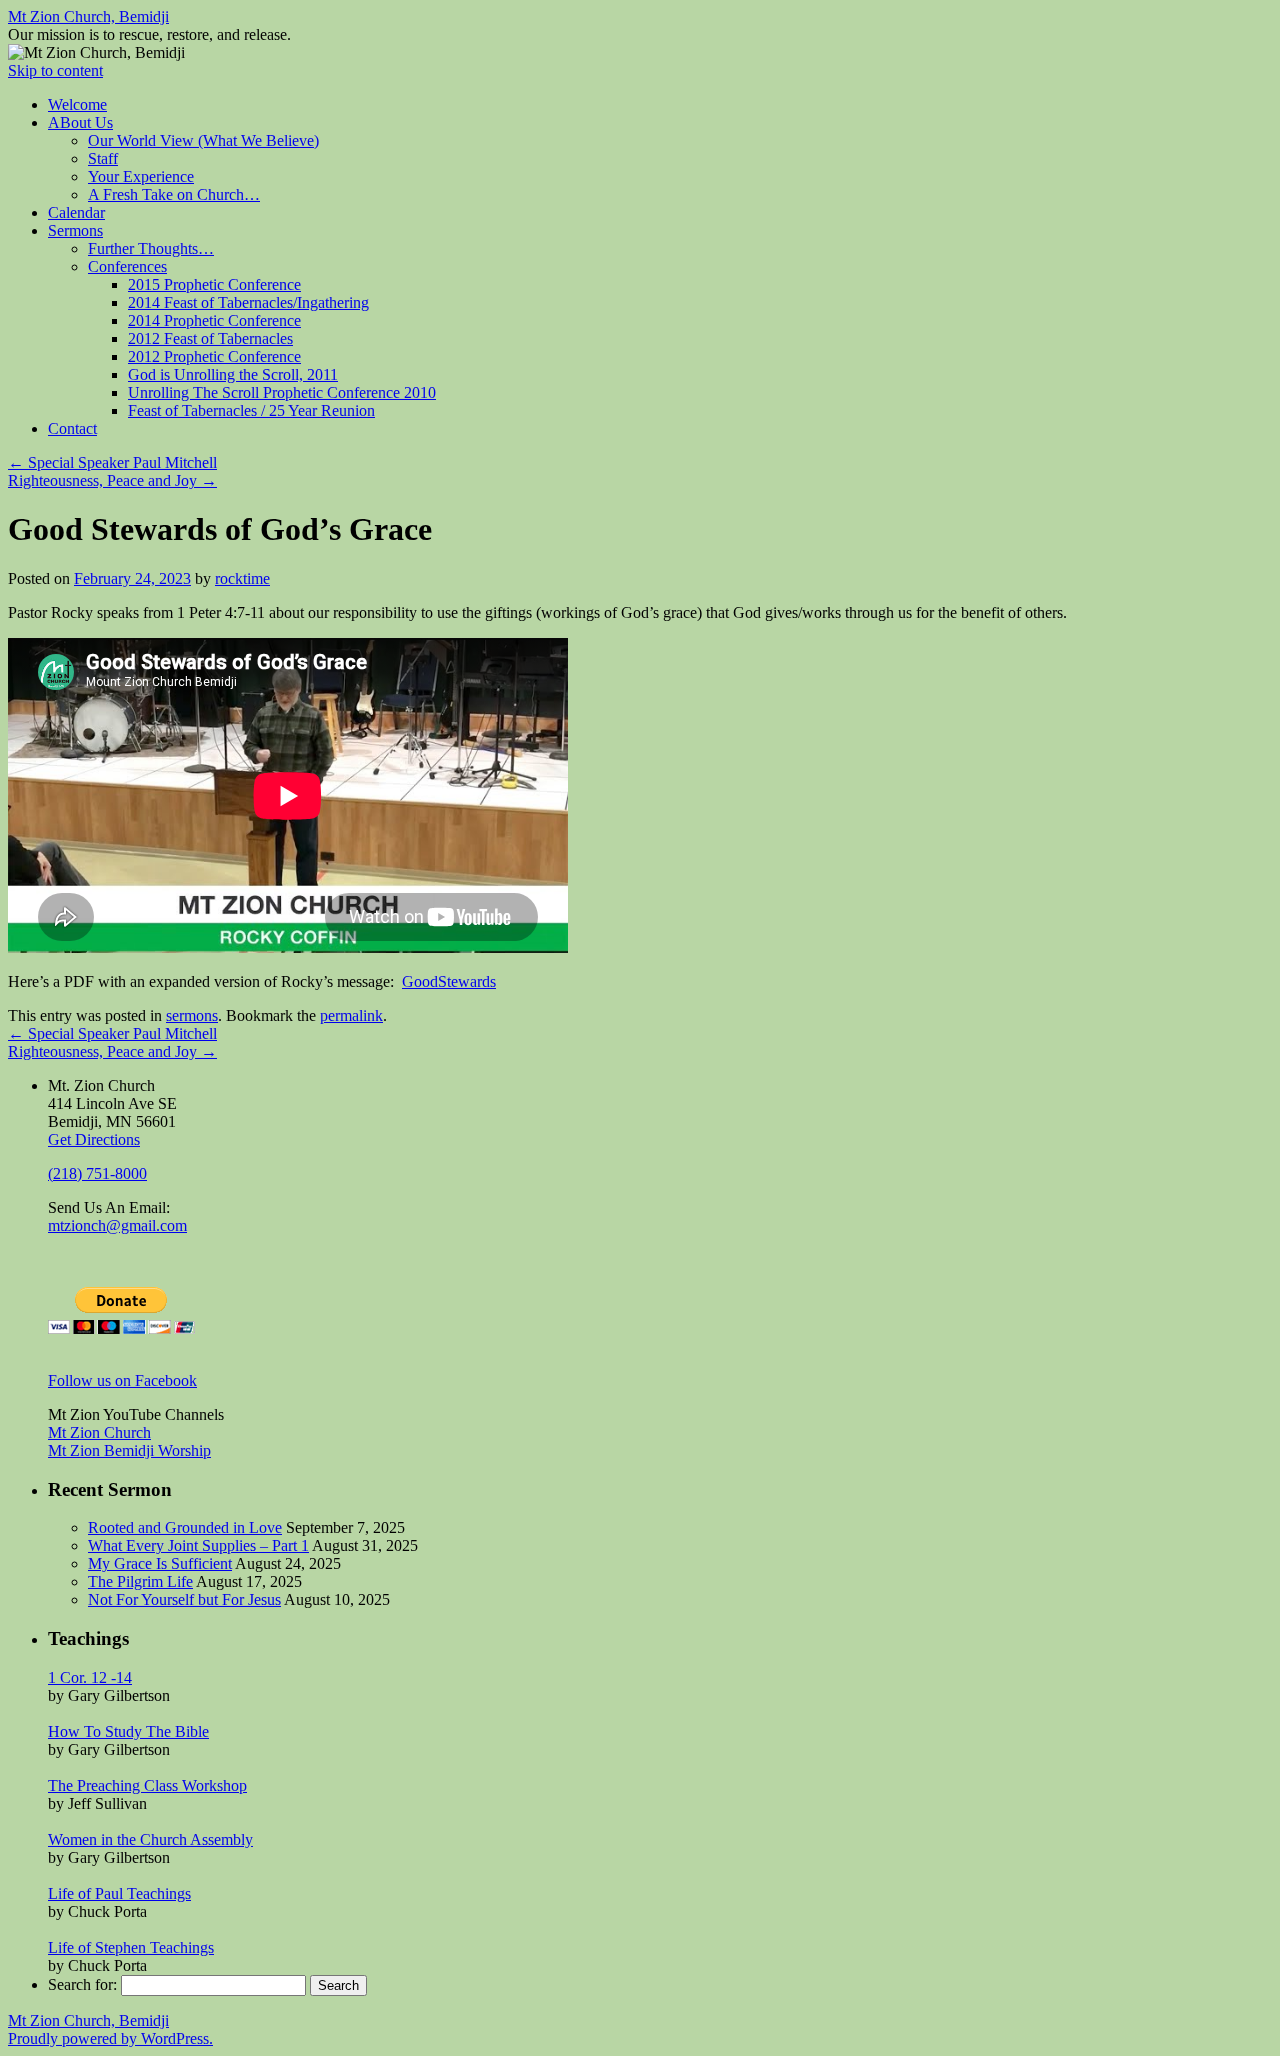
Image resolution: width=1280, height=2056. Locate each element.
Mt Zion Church (99, 1432)
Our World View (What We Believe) (203, 140)
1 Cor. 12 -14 (90, 1677)
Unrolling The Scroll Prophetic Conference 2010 (282, 392)
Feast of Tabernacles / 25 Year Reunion (251, 410)
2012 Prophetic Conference (214, 356)
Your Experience (141, 176)
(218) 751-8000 (97, 1173)
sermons (192, 1015)
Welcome (77, 104)
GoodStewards (449, 981)
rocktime (242, 578)
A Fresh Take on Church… (174, 194)
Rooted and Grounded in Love (185, 1527)
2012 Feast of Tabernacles (210, 338)
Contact (72, 428)
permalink (351, 1015)
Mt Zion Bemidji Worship (129, 1450)
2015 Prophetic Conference (214, 284)
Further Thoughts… (151, 248)
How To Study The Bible (128, 1731)
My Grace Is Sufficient (160, 1563)
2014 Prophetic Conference (214, 320)
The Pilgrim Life (140, 1581)
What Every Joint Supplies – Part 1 (198, 1545)
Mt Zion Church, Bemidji (88, 16)
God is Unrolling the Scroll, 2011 (233, 374)
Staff (103, 158)
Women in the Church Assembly (150, 1839)
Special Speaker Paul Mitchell (112, 462)
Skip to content (55, 70)
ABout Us (80, 122)
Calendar (76, 212)
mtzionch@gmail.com (117, 1225)
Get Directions (94, 1139)
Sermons (75, 230)
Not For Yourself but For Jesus (184, 1599)
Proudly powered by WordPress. (110, 2038)
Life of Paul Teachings (119, 1893)
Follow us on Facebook (122, 1380)
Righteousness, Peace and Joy (112, 480)
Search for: (82, 1984)
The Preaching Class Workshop (147, 1785)
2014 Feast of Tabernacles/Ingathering (248, 302)
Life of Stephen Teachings (131, 1947)
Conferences (127, 266)
